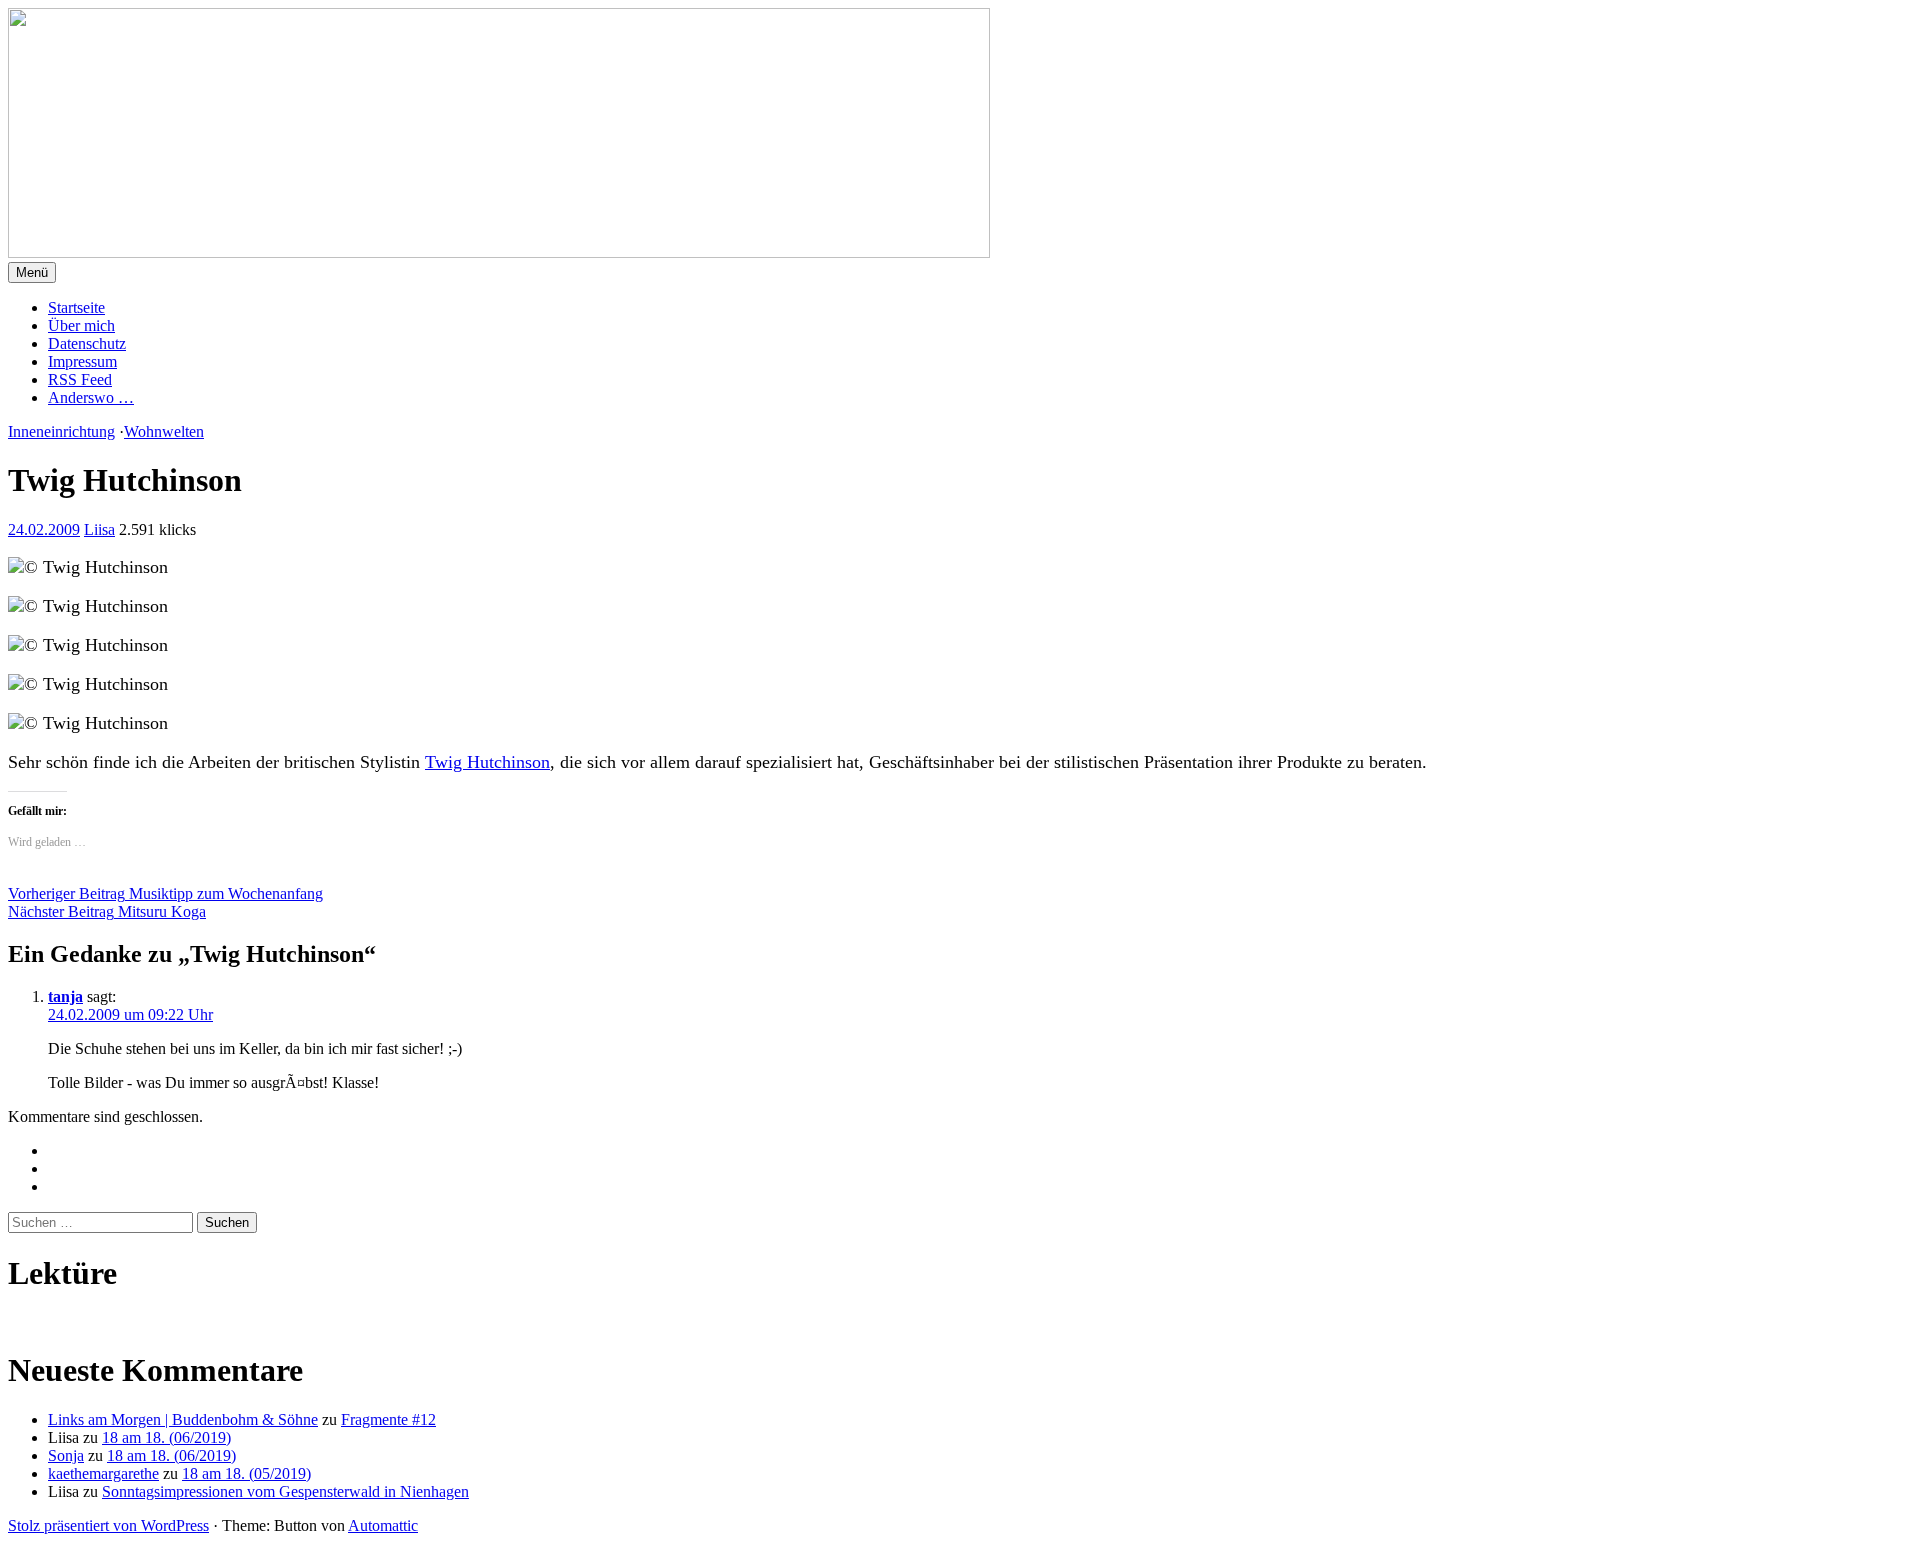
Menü (32, 272)
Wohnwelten (164, 431)
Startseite (76, 307)
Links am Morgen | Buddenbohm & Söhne (183, 1419)
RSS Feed (80, 379)
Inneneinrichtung (61, 431)
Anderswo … (91, 397)
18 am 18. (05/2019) (246, 1473)
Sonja (66, 1455)
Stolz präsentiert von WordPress (108, 1525)
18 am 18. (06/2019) (166, 1437)
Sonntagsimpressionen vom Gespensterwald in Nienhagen (285, 1491)
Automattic (383, 1525)
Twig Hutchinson (487, 762)
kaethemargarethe (103, 1473)
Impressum (82, 361)
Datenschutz (87, 343)
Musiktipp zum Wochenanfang (165, 893)
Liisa (99, 529)
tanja (65, 996)
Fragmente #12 (388, 1419)
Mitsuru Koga (107, 911)
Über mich (81, 325)
